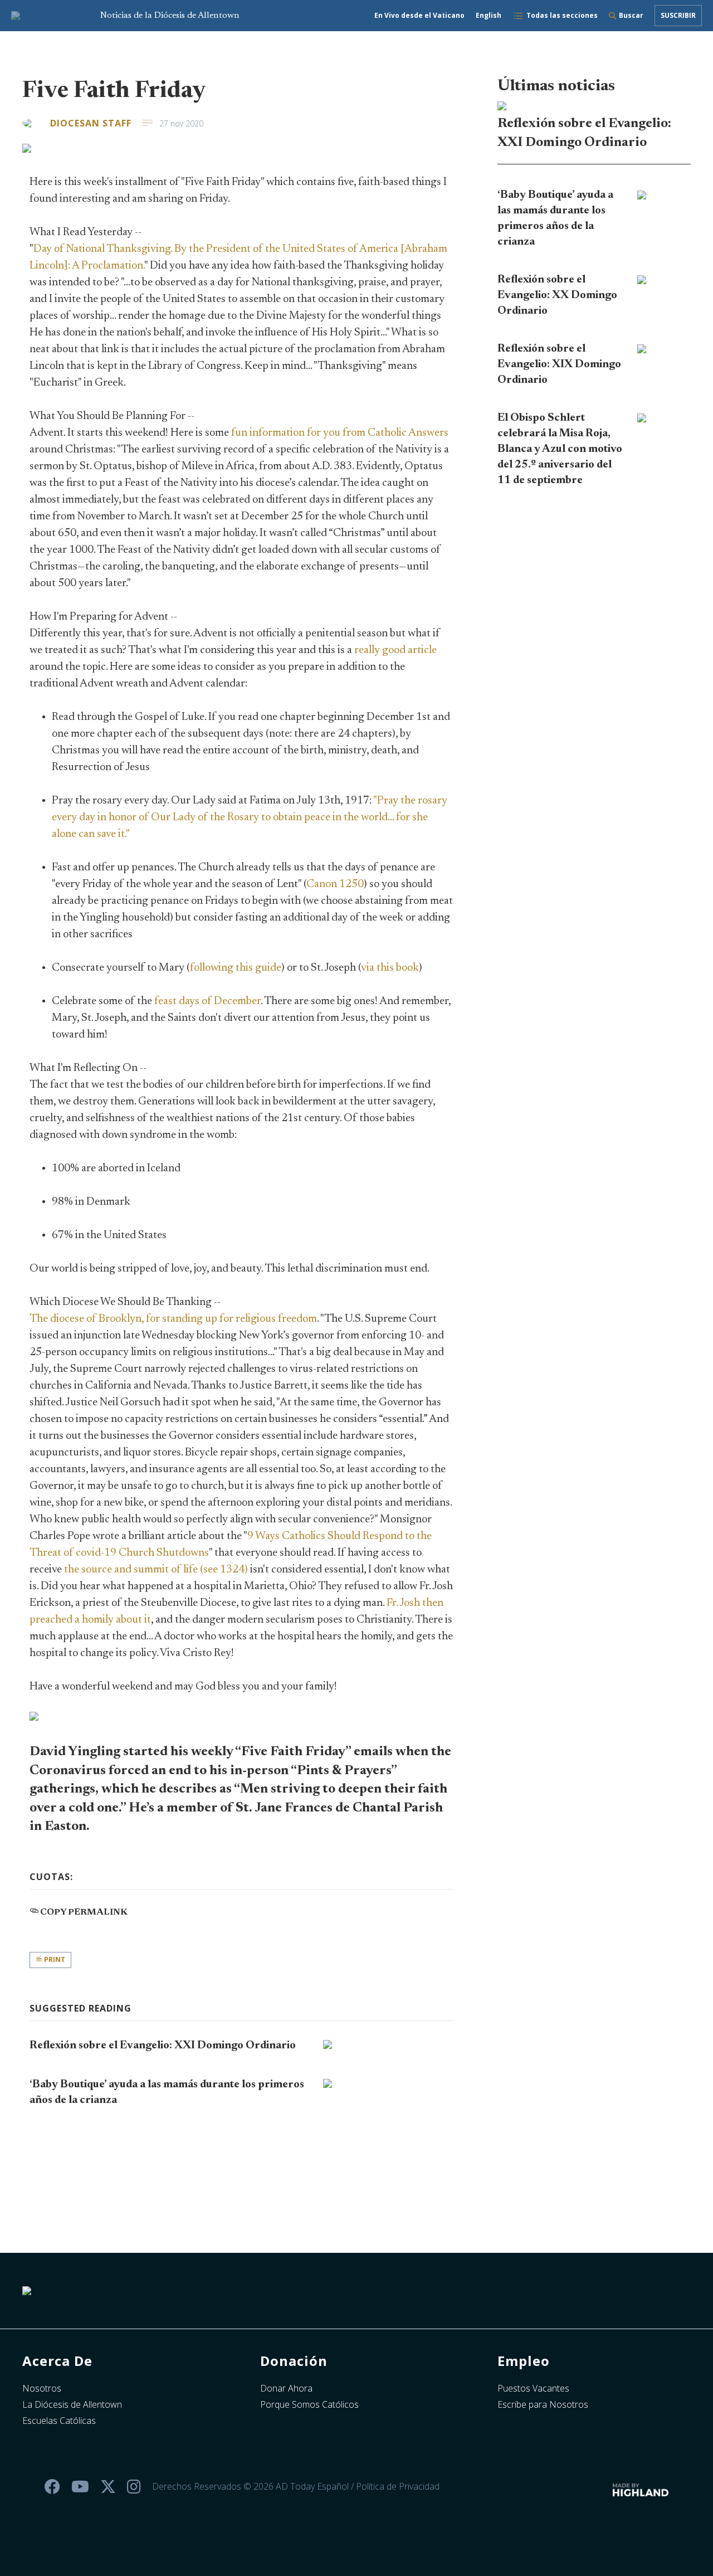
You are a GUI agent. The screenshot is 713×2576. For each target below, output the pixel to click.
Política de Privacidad (398, 2486)
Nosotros (42, 2388)
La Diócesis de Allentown (72, 2404)
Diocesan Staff (91, 123)
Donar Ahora (286, 2388)
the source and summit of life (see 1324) (156, 1570)
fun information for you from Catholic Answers (340, 433)
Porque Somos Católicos (309, 2404)
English (489, 15)
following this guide (236, 968)
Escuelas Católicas (59, 2421)
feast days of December (207, 1001)
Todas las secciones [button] (562, 15)
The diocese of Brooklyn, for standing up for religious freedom (173, 1319)
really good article (395, 650)
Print (54, 1959)
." (250, 817)
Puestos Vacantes (533, 2388)
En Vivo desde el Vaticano (419, 15)
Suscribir (678, 15)
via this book (390, 968)
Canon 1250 (335, 884)
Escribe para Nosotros (543, 2404)
